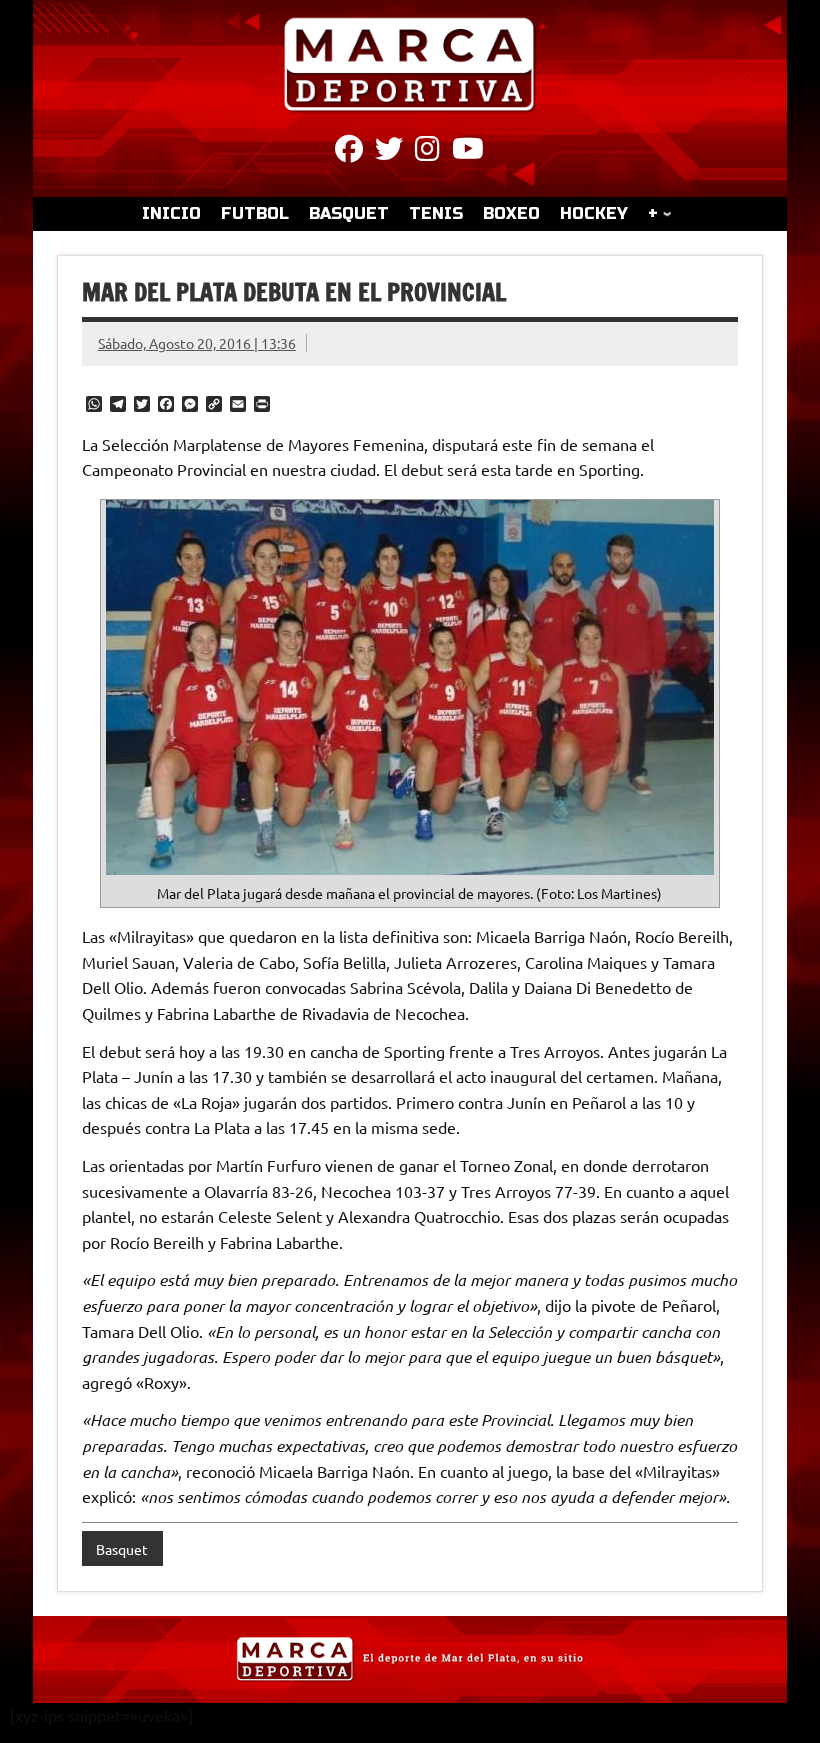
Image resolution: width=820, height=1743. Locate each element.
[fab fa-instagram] (427, 152)
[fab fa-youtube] (468, 152)
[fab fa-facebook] (349, 152)
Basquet (122, 1549)
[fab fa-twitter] (389, 152)
